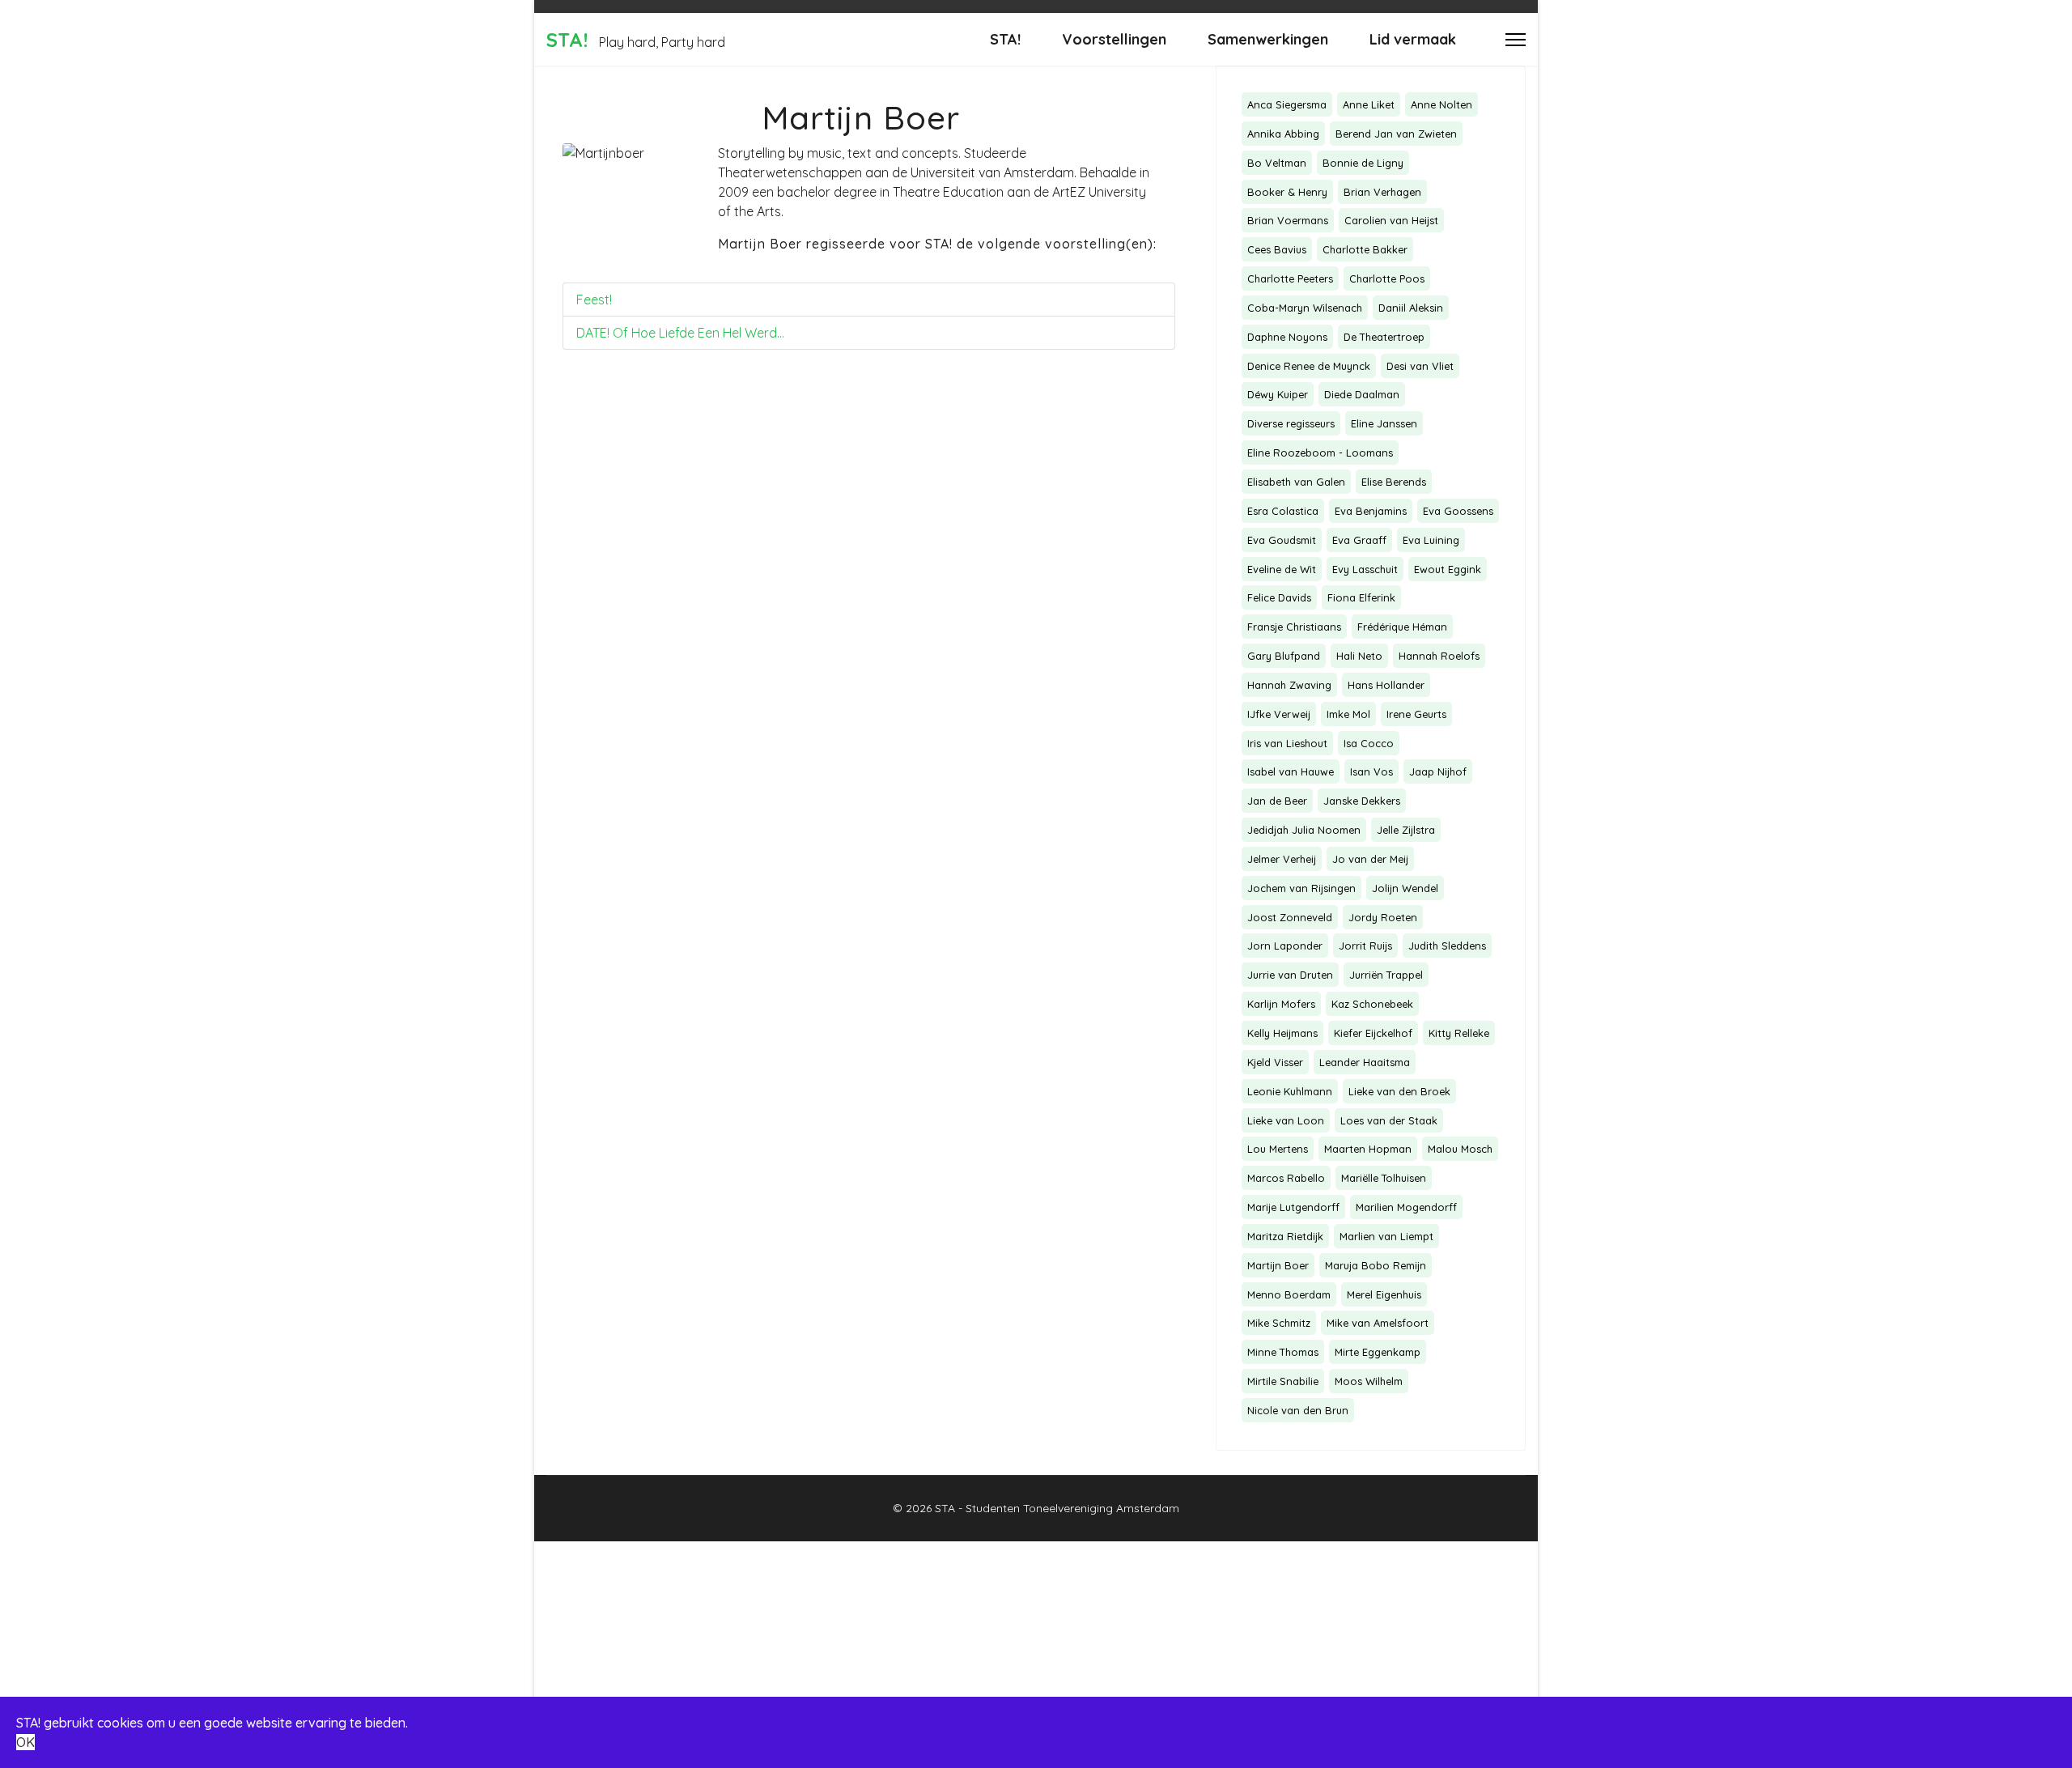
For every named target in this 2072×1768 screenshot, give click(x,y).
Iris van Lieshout (1287, 743)
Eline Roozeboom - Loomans (1320, 453)
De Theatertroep (1384, 337)
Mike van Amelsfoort (1378, 1323)
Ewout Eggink (1448, 569)
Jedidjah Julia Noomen (1304, 830)
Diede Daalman (1362, 394)
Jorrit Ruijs (1365, 946)
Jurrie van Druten (1290, 975)
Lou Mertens (1278, 1149)
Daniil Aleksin (1411, 308)
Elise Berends (1394, 482)
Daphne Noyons (1287, 337)
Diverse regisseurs (1291, 423)
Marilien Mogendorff (1406, 1207)
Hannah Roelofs (1439, 656)
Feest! (594, 300)
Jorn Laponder (1285, 946)
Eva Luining (1431, 540)
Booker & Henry (1287, 192)
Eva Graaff (1359, 540)
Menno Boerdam (1289, 1294)
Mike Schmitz (1279, 1323)
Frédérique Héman (1402, 627)
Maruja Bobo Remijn (1376, 1265)
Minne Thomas (1283, 1352)
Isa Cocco (1369, 743)
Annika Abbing (1283, 134)
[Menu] (1516, 39)
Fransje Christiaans (1294, 627)
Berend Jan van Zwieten (1396, 134)
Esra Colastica (1283, 511)
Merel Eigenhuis (1384, 1294)
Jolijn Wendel (1405, 888)
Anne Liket (1369, 104)
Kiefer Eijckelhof (1373, 1033)
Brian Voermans (1288, 220)
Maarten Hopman (1368, 1149)
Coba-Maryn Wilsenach (1305, 308)
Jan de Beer (1277, 801)
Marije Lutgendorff (1293, 1207)
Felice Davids (1279, 597)
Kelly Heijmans (1282, 1033)
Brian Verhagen (1382, 192)
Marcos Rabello (1286, 1178)
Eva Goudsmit (1282, 540)
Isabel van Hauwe (1291, 771)
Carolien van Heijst (1391, 220)
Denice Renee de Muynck (1309, 366)
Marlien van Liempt (1386, 1236)
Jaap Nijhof (1438, 771)
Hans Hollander (1386, 685)
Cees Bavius (1277, 249)
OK (25, 1742)
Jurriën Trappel (1386, 975)
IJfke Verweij (1279, 714)
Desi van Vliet (1420, 366)
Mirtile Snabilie (1283, 1381)
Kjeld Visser (1275, 1062)
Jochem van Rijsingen (1301, 888)
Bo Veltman (1277, 163)
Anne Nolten (1441, 104)
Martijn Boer (1278, 1265)
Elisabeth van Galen (1296, 482)
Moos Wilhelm (1369, 1381)
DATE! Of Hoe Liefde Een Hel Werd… (680, 333)
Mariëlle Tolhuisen (1384, 1178)
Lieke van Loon (1286, 1120)
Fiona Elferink (1361, 597)
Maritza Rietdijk (1285, 1236)
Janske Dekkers (1362, 801)
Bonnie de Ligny (1363, 163)
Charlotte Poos (1387, 278)
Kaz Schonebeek (1372, 1004)
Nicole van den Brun (1298, 1410)
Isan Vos (1371, 771)
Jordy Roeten (1383, 917)
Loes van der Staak (1389, 1120)
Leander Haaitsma (1365, 1062)
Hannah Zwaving (1289, 685)
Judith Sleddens (1447, 946)
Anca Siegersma (1287, 104)
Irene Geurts (1416, 714)
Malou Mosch (1460, 1149)
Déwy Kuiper (1278, 394)
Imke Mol (1348, 714)
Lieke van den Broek (1399, 1091)
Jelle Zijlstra (1406, 830)
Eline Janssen (1384, 423)
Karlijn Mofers (1281, 1004)
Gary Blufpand (1284, 656)
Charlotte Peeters (1290, 278)
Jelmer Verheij (1282, 859)
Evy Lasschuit (1365, 569)
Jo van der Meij (1370, 859)
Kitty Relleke (1459, 1033)
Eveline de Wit (1282, 569)
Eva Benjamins (1371, 511)
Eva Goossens (1458, 511)
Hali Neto (1359, 656)
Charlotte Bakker (1365, 249)
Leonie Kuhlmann (1290, 1091)
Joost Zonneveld (1290, 917)
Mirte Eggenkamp (1378, 1352)
